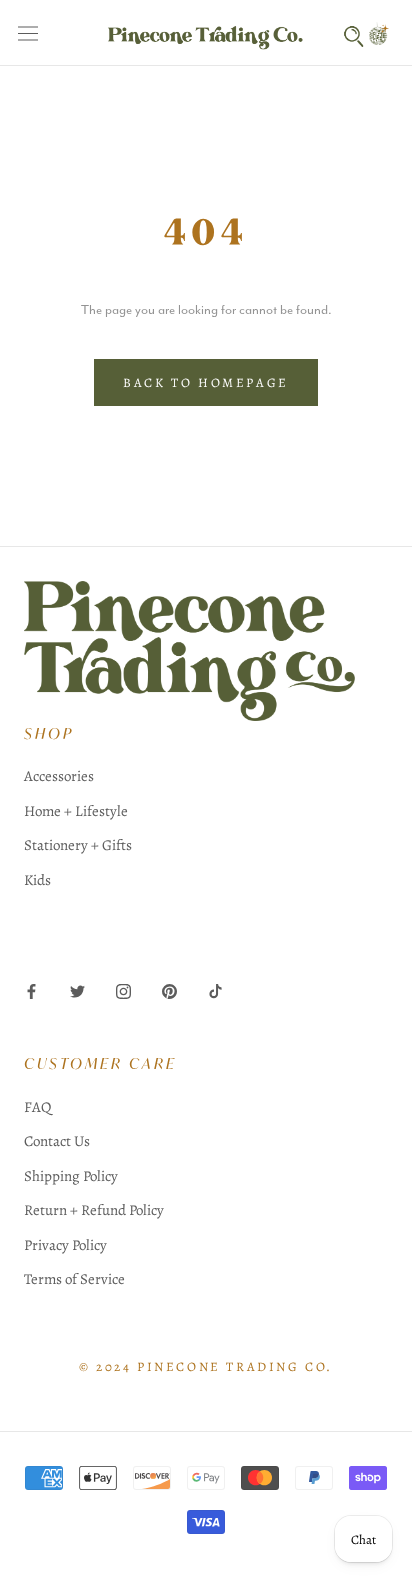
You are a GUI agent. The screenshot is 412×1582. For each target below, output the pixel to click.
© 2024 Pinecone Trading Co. (206, 1366)
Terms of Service (74, 1279)
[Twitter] (77, 990)
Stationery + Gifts (78, 845)
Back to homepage (206, 382)
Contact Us (57, 1141)
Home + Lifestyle (76, 811)
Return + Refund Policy (94, 1210)
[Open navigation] (28, 33)
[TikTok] (215, 990)
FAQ (37, 1107)
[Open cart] (381, 33)
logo (206, 651)
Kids (37, 880)
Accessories (59, 776)
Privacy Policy (65, 1245)
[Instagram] (123, 990)
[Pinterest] (169, 990)
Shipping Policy (71, 1176)
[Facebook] (31, 990)
